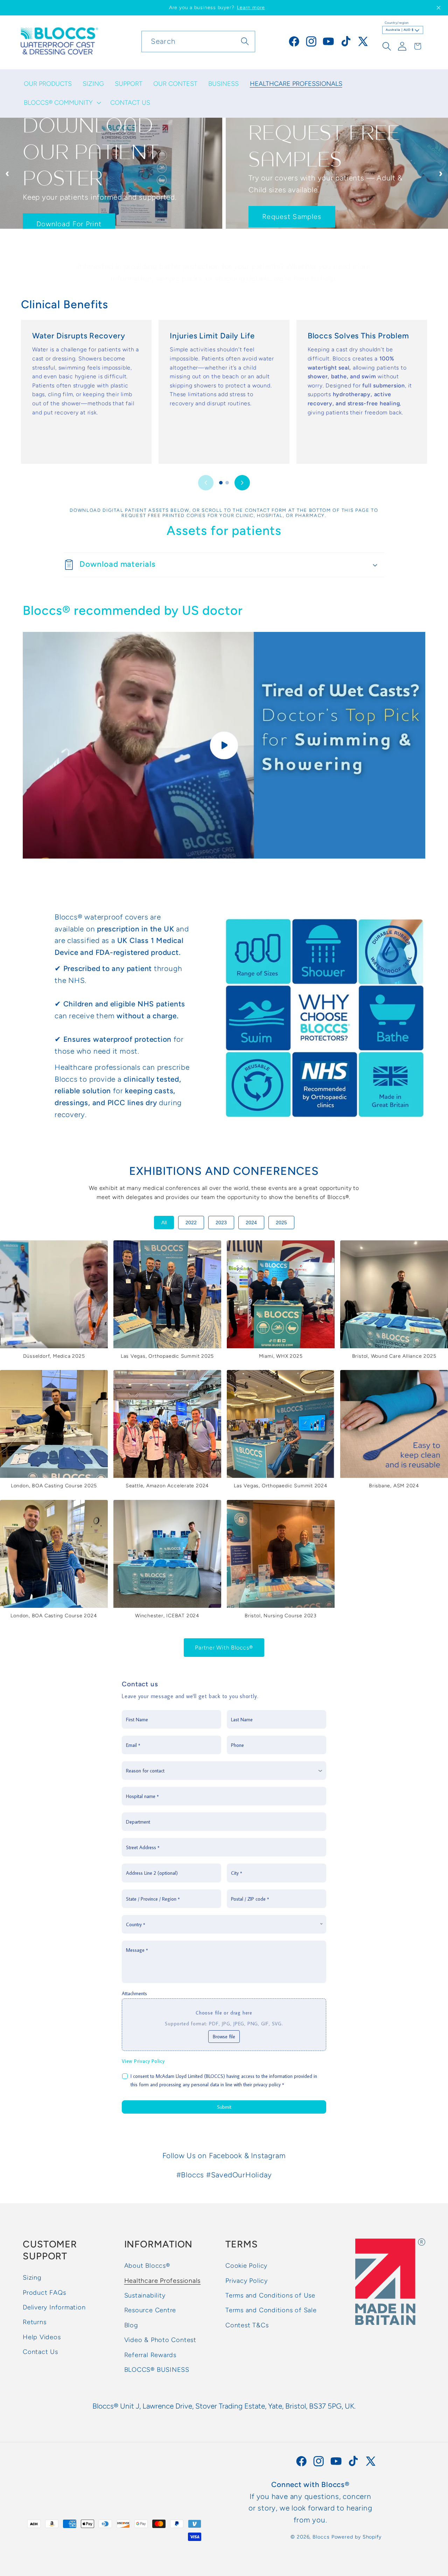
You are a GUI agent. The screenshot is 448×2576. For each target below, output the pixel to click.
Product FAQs (44, 2293)
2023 (221, 1222)
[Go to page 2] (227, 483)
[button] (62, 103)
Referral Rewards (150, 2355)
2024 (251, 1222)
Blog (131, 2325)
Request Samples (66, 216)
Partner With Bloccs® (224, 1648)
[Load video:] (224, 745)
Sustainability (145, 2295)
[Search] (245, 41)
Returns (34, 2322)
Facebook (226, 2155)
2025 (281, 1222)
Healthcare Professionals (163, 2281)
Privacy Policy (247, 2281)
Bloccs (321, 2537)
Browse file (224, 2037)
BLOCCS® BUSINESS (157, 2370)
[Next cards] (242, 483)
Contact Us (40, 2352)
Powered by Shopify (356, 2537)
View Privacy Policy (143, 2061)
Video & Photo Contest (160, 2340)
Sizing (32, 2278)
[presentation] (7, 173)
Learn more (251, 8)
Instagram (268, 2155)
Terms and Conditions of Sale (271, 2310)
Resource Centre (150, 2310)
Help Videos (42, 2337)
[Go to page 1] (221, 483)
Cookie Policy (246, 2266)
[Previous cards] (206, 483)
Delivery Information (54, 2307)
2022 (191, 1222)
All (164, 1222)
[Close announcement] (439, 8)
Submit (224, 2107)
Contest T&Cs (247, 2325)
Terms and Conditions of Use (270, 2295)
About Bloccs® (147, 2266)
